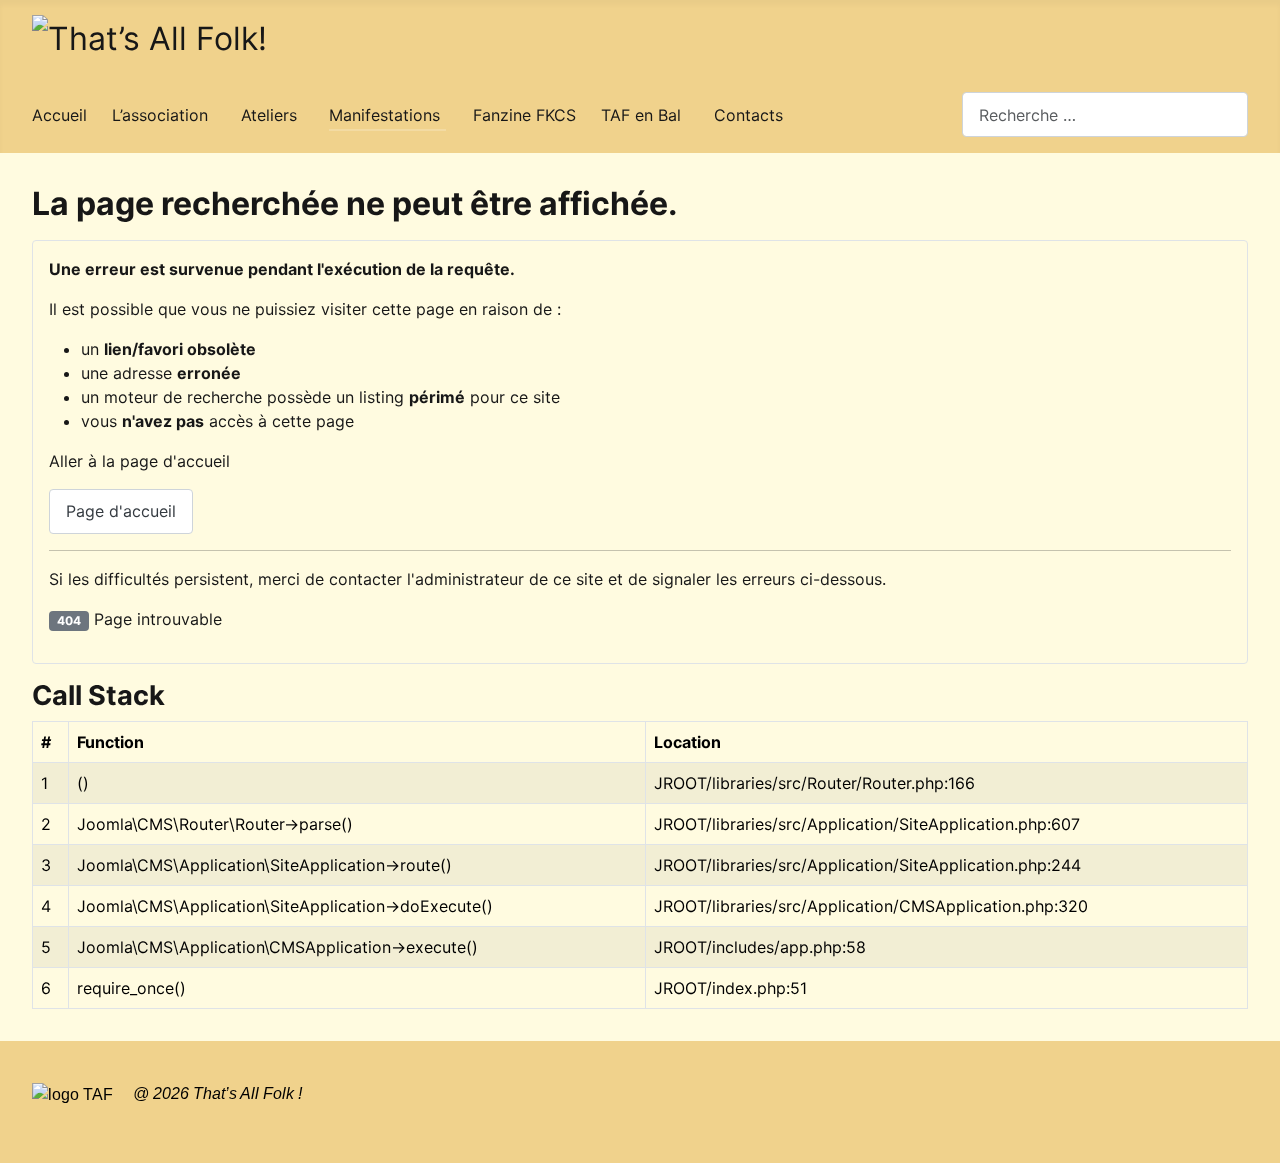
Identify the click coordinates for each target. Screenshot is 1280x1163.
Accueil (59, 115)
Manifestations (384, 115)
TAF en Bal (641, 115)
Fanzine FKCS (524, 115)
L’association (160, 115)
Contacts (748, 115)
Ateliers (269, 115)
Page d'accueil (121, 511)
